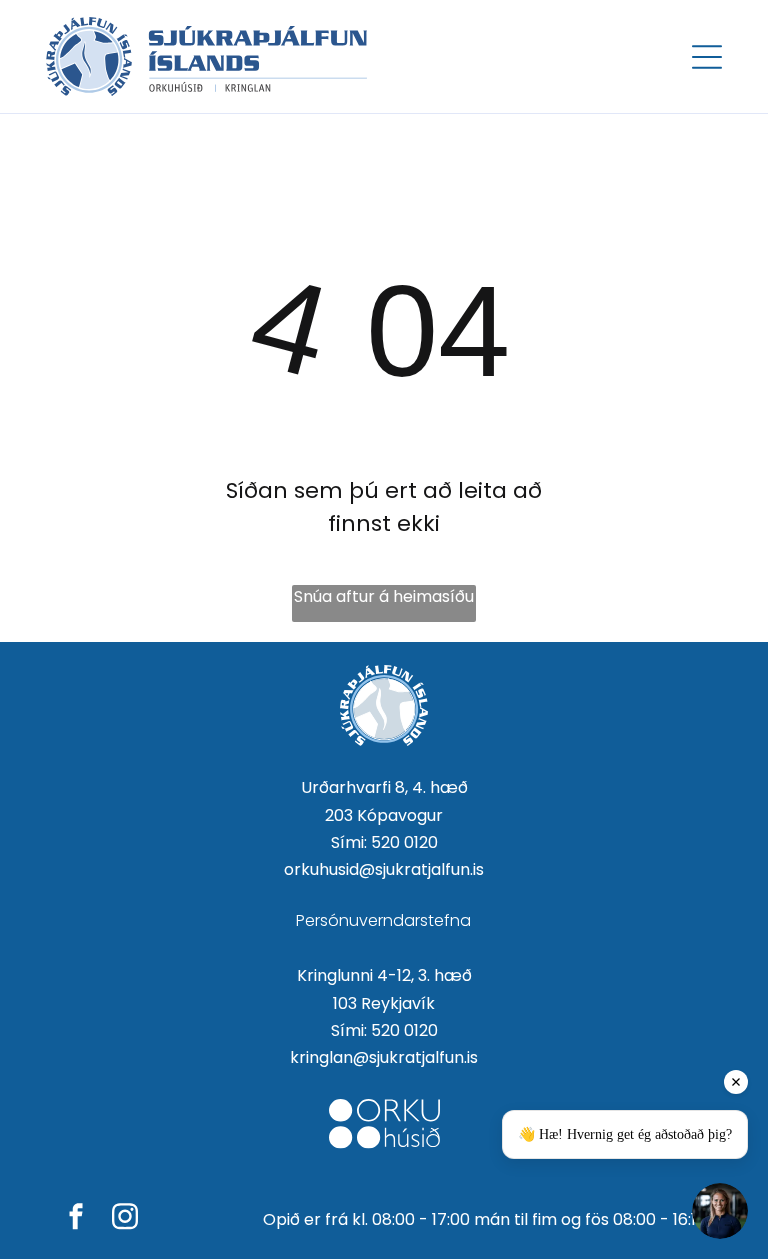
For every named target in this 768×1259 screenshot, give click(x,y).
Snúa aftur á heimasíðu (384, 596)
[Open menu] (707, 57)
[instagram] (125, 1219)
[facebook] (76, 1219)
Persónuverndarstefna (383, 920)
